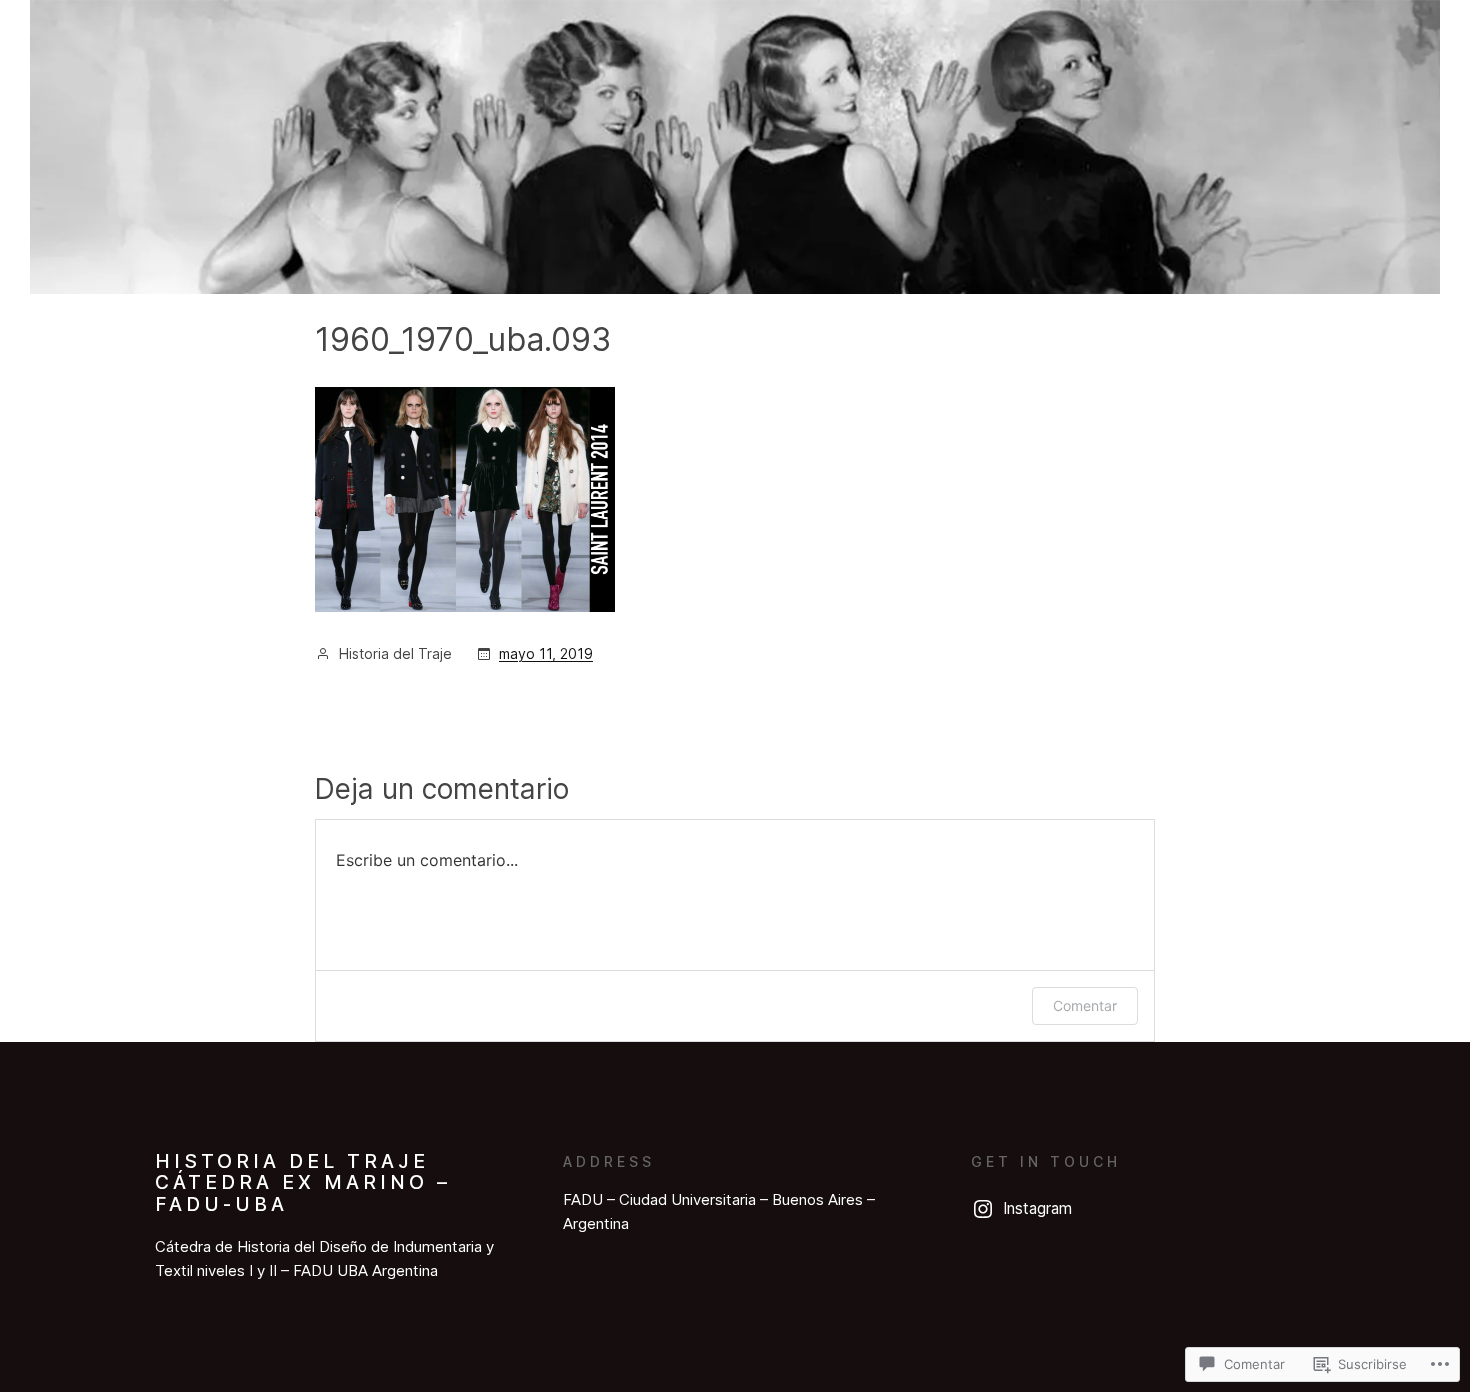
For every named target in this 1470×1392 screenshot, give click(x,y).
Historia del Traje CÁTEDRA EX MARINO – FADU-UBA (303, 1182)
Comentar (1085, 1005)
